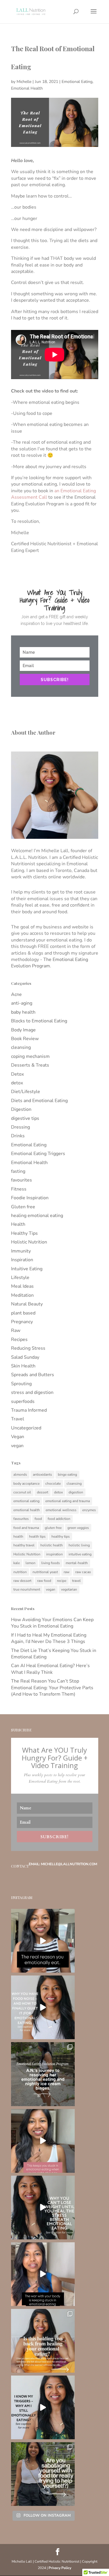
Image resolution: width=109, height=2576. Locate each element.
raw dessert (22, 1581)
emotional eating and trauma (68, 1501)
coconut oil (22, 1492)
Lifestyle (20, 1278)
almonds (20, 1474)
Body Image (23, 1030)
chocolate (53, 1484)
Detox (17, 1074)
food (38, 1519)
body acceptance (26, 1484)
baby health (23, 1012)
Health (18, 1224)
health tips (37, 1536)
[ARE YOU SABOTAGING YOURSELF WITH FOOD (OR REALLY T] (43, 2474)
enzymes (89, 1510)
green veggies (78, 1528)
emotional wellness (61, 1510)
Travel (18, 1419)
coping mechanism (30, 1056)
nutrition (20, 1572)
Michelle (24, 82)
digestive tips (25, 1118)
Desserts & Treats (30, 1065)
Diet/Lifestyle (26, 1092)
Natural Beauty (27, 1304)
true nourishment (27, 1589)
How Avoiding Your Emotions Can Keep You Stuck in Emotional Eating (52, 1623)
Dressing (20, 1127)
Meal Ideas (22, 1286)
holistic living (79, 1545)
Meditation (22, 1295)
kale (17, 1563)
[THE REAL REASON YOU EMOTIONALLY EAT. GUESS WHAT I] (43, 1941)
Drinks (18, 1136)
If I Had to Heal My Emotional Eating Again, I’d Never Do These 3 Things (49, 1638)
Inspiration (22, 1260)
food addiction (59, 1519)
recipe (62, 1581)
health (18, 1536)
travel (76, 1581)
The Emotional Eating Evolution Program (50, 963)
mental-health (77, 1563)
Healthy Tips (24, 1233)
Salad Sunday (25, 1357)
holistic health (52, 1545)
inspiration (54, 1554)
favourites (22, 1180)
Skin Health (23, 1366)
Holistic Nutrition (29, 1242)
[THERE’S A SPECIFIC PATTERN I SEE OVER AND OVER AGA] (43, 2141)
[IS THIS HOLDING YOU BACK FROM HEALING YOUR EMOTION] (43, 2341)
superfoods (23, 1401)
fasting (18, 1171)
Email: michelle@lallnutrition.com (63, 1864)
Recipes (19, 1339)
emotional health (27, 1510)
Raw (16, 1330)
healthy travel (24, 1545)
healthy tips (61, 1536)
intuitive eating (80, 1554)
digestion (76, 1492)
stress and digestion (32, 1392)
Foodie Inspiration (30, 1198)
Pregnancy (22, 1322)
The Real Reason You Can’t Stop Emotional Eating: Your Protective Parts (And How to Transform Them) (52, 1688)
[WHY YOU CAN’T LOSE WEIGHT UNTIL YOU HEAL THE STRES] (43, 2208)
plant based (23, 1313)
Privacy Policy (60, 2568)
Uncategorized (26, 1428)
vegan (17, 1446)
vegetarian (69, 1589)
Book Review (25, 1039)
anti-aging (22, 1003)
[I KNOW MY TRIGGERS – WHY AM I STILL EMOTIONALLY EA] (43, 2407)
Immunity (21, 1251)
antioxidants (42, 1474)
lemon (31, 1563)
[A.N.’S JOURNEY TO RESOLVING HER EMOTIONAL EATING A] (43, 2074)
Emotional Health (27, 88)
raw (67, 1572)
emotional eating (26, 1501)
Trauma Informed (29, 1410)
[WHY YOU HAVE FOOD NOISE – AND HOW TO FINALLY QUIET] (43, 2007)
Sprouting (21, 1384)
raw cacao (83, 1572)
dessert (43, 1492)
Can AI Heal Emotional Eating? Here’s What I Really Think (50, 1669)
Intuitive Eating (27, 1269)
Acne (16, 994)
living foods (51, 1563)
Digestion (21, 1109)
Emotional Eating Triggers (38, 1154)
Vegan (18, 1437)
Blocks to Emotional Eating (39, 1021)
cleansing (21, 1047)
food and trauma (26, 1528)
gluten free (53, 1528)
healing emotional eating (37, 1216)
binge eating (67, 1474)
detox (17, 1083)
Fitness (19, 1189)
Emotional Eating (77, 82)
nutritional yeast (45, 1572)
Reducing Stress (28, 1348)
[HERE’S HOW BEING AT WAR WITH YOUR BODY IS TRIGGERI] (43, 2274)
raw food (44, 1581)
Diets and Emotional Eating (39, 1101)
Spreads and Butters (33, 1375)
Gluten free (23, 1207)
